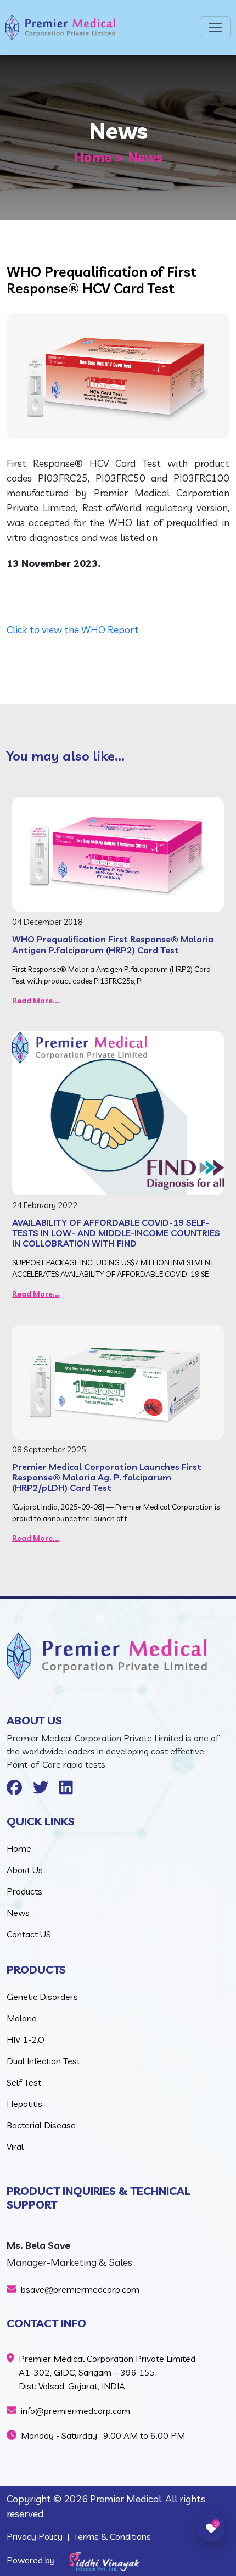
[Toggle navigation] (215, 27)
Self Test (24, 2082)
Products (24, 1891)
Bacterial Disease (41, 2125)
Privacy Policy (35, 2536)
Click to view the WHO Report (73, 630)
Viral (15, 2147)
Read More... (36, 1001)
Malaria (22, 2018)
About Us (25, 1870)
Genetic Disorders (42, 1997)
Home (92, 157)
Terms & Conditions (112, 2536)
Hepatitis (24, 2104)
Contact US (29, 1934)
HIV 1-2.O (26, 2039)
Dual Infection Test (43, 2061)
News (18, 1913)
